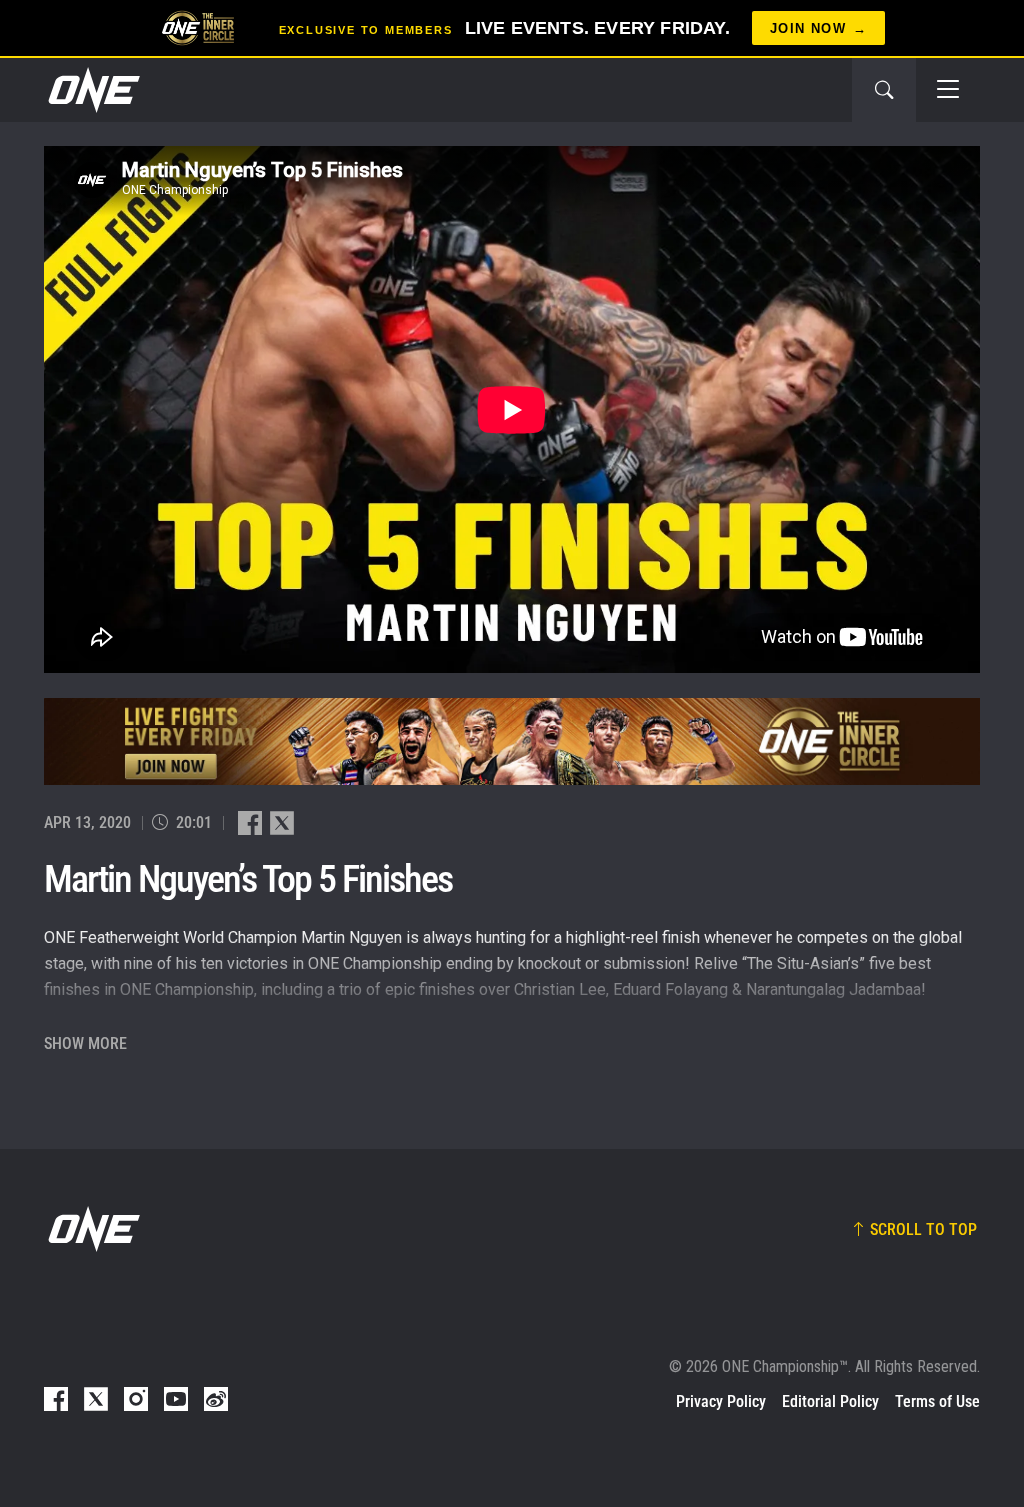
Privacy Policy (721, 1401)
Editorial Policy (830, 1401)
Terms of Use (937, 1401)
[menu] (948, 90)
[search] (884, 90)
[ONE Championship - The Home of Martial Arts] (92, 90)
